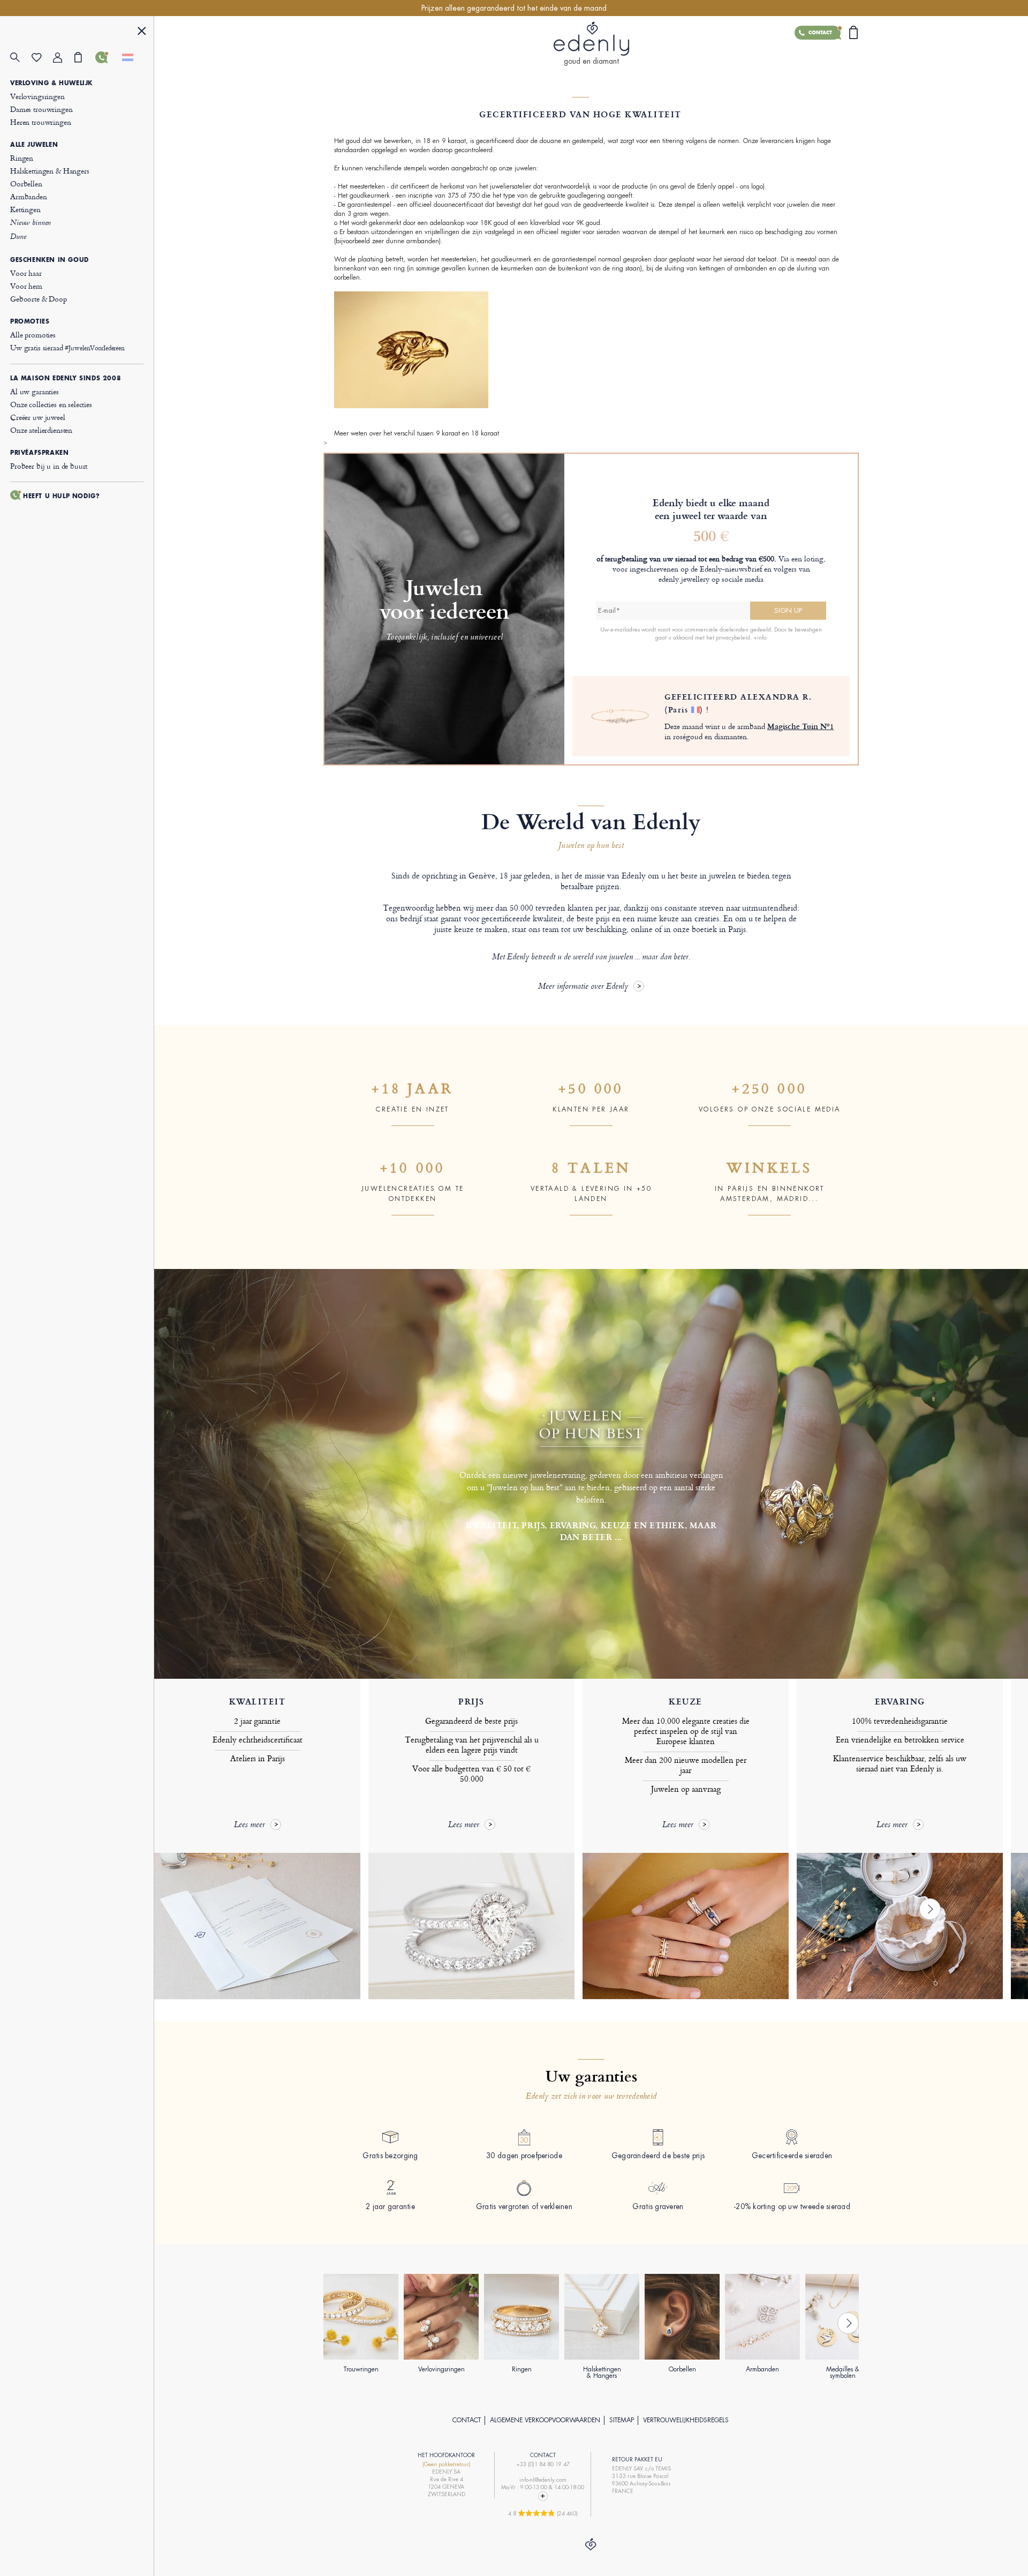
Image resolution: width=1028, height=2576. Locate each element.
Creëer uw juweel (38, 417)
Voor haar (26, 273)
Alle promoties (33, 335)
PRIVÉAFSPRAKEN (39, 453)
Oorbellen (26, 183)
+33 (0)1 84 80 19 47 (543, 2464)
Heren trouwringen (40, 122)
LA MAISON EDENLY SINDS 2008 (66, 378)
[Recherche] (21, 58)
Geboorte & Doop (39, 299)
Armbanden (29, 196)
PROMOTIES (30, 321)
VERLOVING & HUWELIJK (51, 83)
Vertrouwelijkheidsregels (686, 2420)
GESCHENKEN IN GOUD (50, 260)
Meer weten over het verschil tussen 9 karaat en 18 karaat (417, 433)
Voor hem (26, 286)
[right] (930, 1909)
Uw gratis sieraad (67, 347)
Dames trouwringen (41, 109)
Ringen (22, 158)
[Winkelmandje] (85, 57)
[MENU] (142, 32)
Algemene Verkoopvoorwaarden (545, 2420)
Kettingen (25, 209)
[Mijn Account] (64, 58)
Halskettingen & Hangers (50, 171)
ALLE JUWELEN (34, 145)
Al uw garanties (35, 391)
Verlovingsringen (37, 96)
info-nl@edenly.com (543, 2480)
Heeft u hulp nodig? (61, 496)
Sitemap (622, 2420)
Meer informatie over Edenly (583, 987)
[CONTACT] (106, 57)
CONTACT (467, 2420)
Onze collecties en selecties (51, 404)
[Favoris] (42, 58)
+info (760, 637)
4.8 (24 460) (543, 2513)
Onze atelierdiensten (41, 430)
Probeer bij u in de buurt (49, 466)
